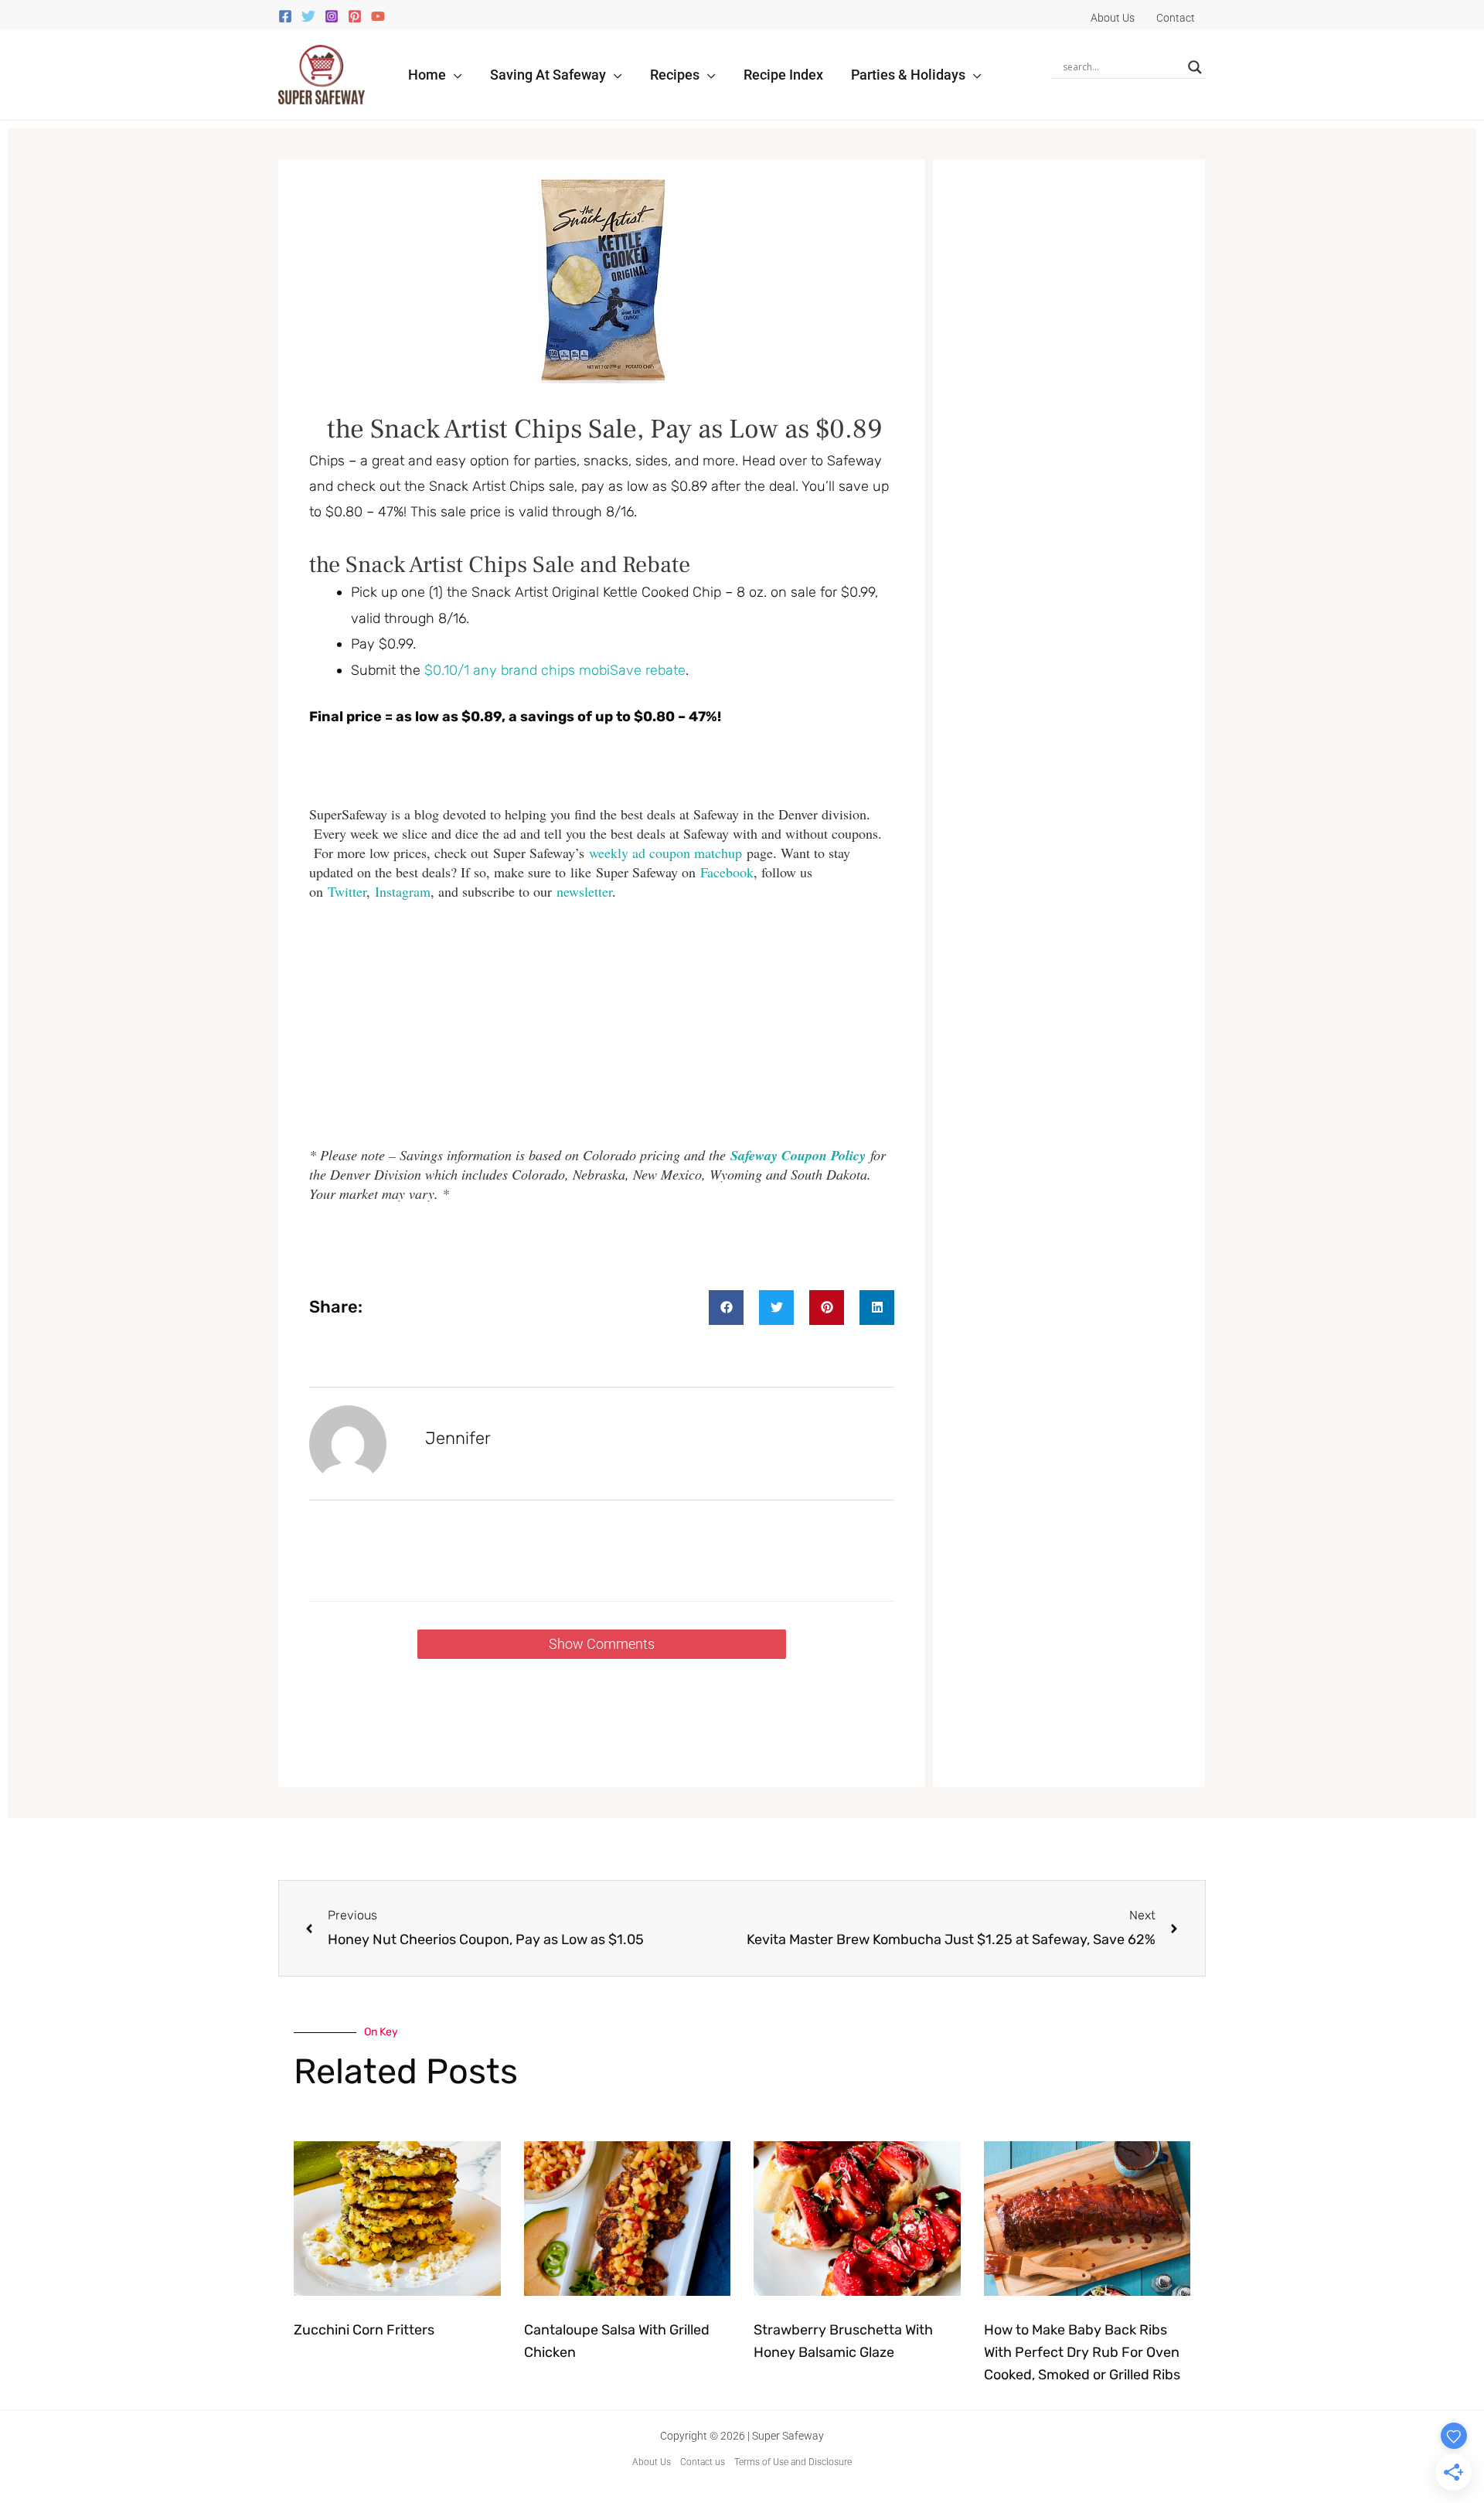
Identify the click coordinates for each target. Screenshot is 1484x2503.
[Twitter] (308, 16)
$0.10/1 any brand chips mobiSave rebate (555, 670)
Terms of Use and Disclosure (793, 2462)
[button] (454, 75)
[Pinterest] (355, 16)
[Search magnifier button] (1195, 67)
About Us (652, 2462)
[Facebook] (285, 16)
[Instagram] (332, 16)
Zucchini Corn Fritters (364, 2330)
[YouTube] (378, 16)
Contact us (703, 2462)
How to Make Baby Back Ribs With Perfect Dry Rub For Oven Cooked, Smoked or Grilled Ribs (1082, 2352)
